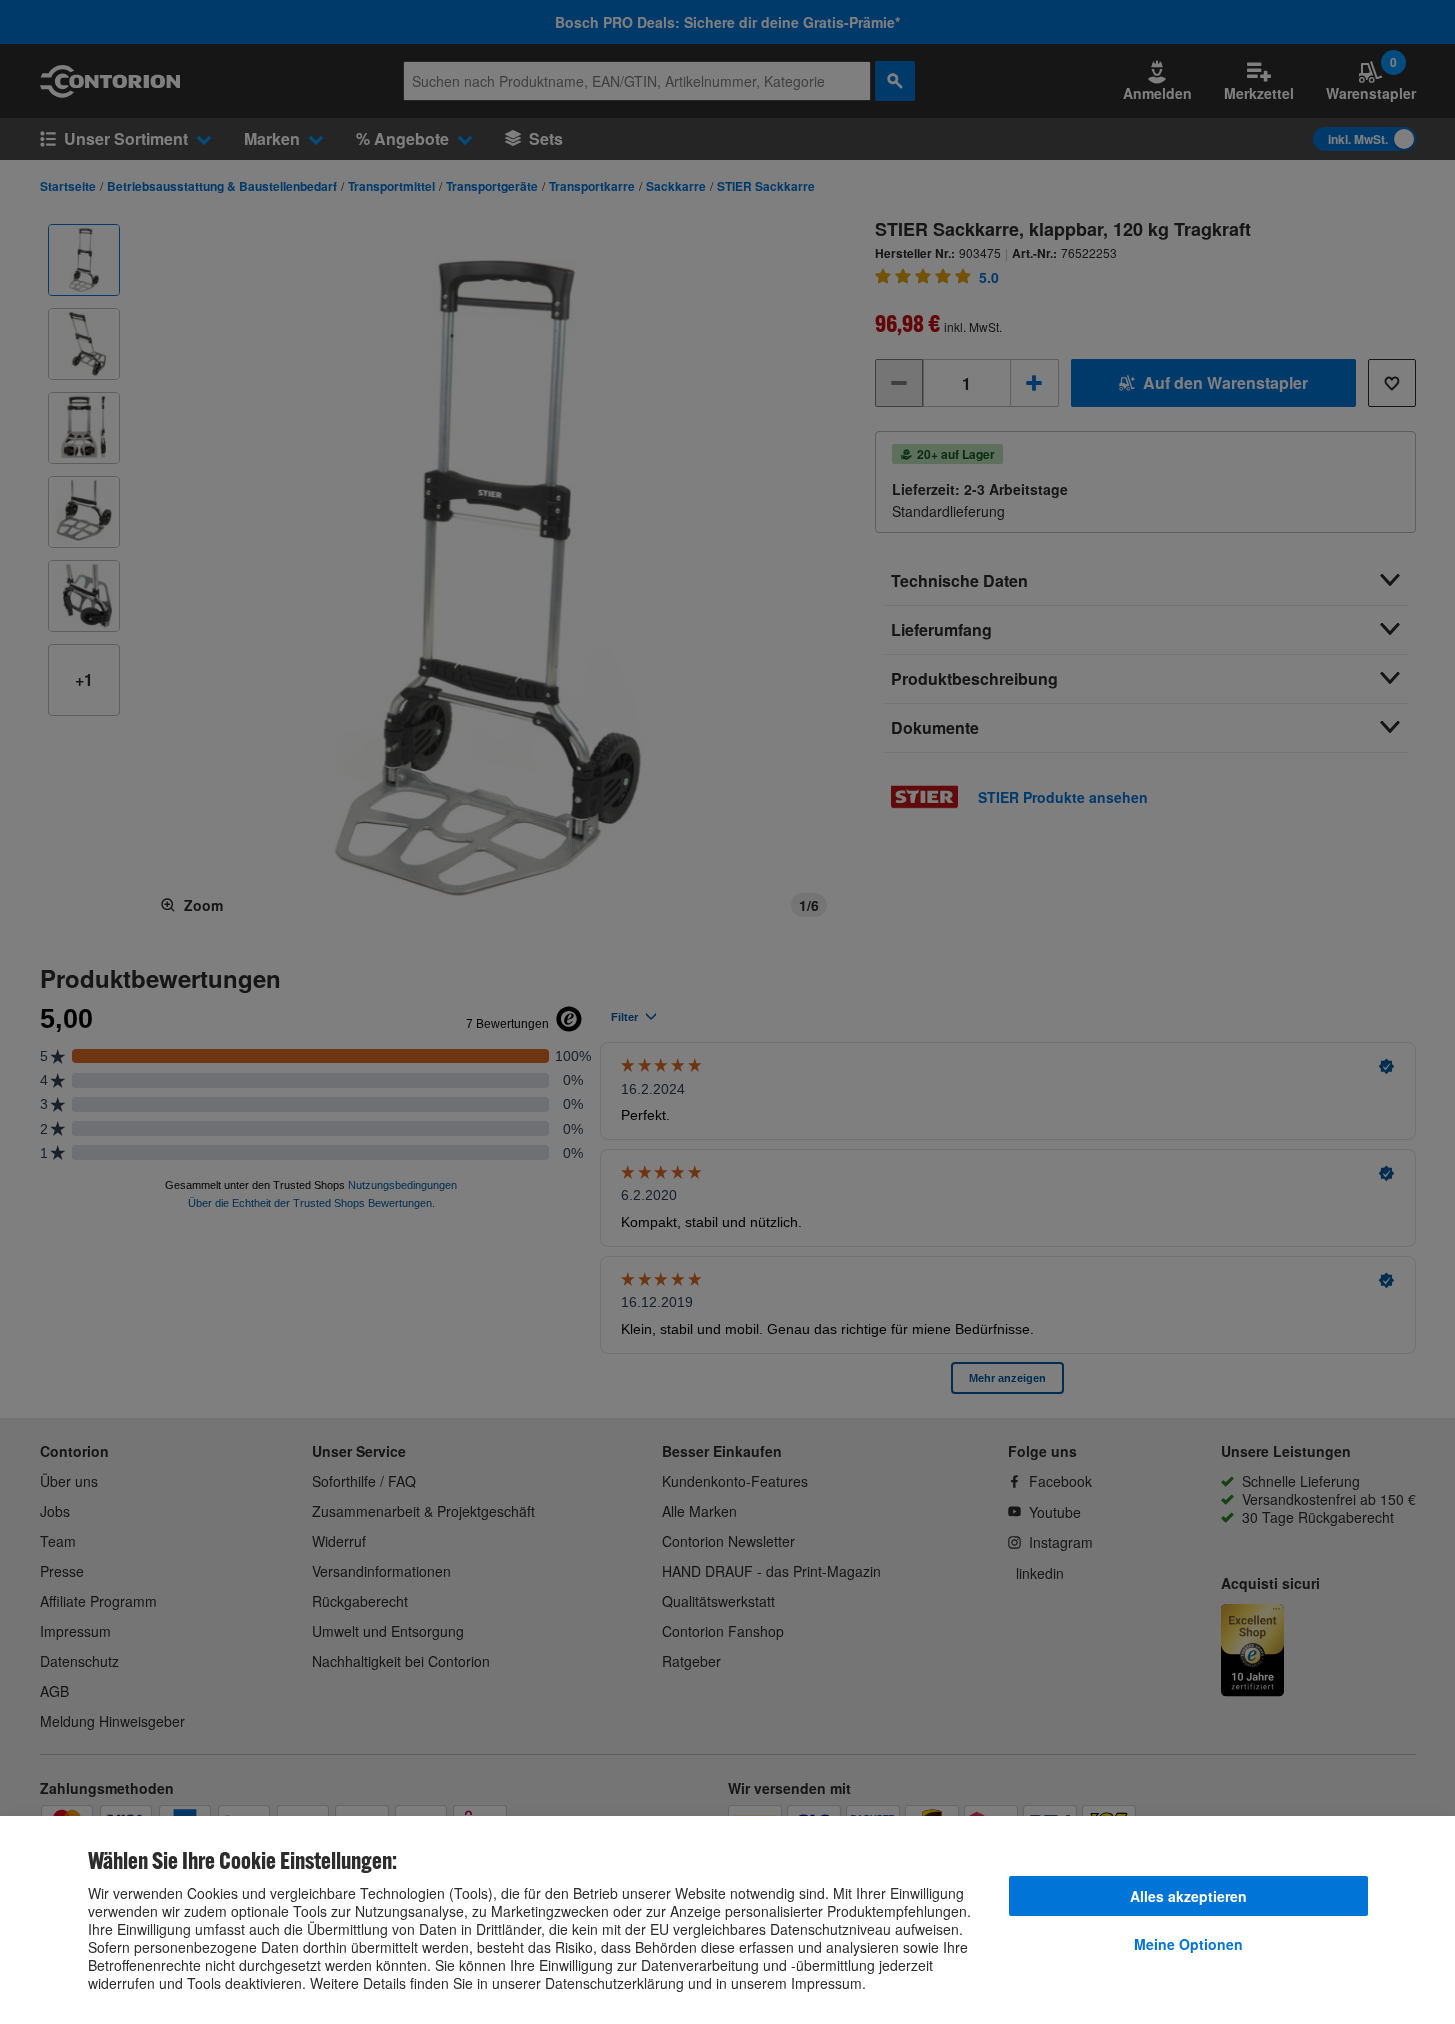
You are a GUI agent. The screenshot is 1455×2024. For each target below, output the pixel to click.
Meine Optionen (1188, 1944)
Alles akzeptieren (1188, 1896)
